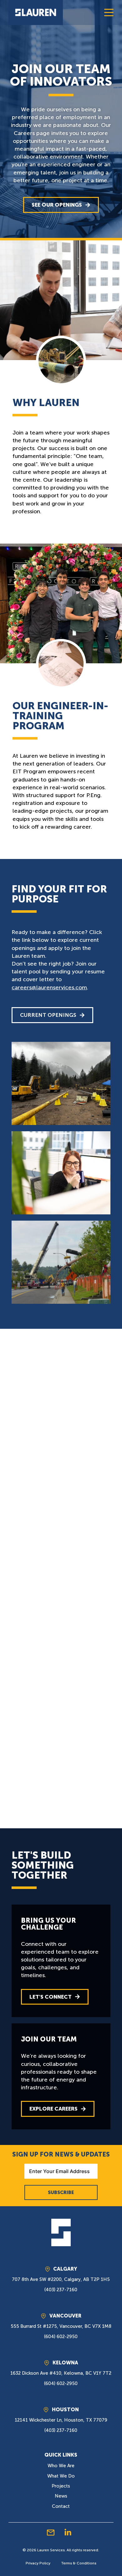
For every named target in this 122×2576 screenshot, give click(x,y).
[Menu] (109, 13)
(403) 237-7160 (61, 2290)
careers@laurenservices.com (49, 987)
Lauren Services (51, 2550)
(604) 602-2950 (61, 2337)
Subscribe (61, 2192)
